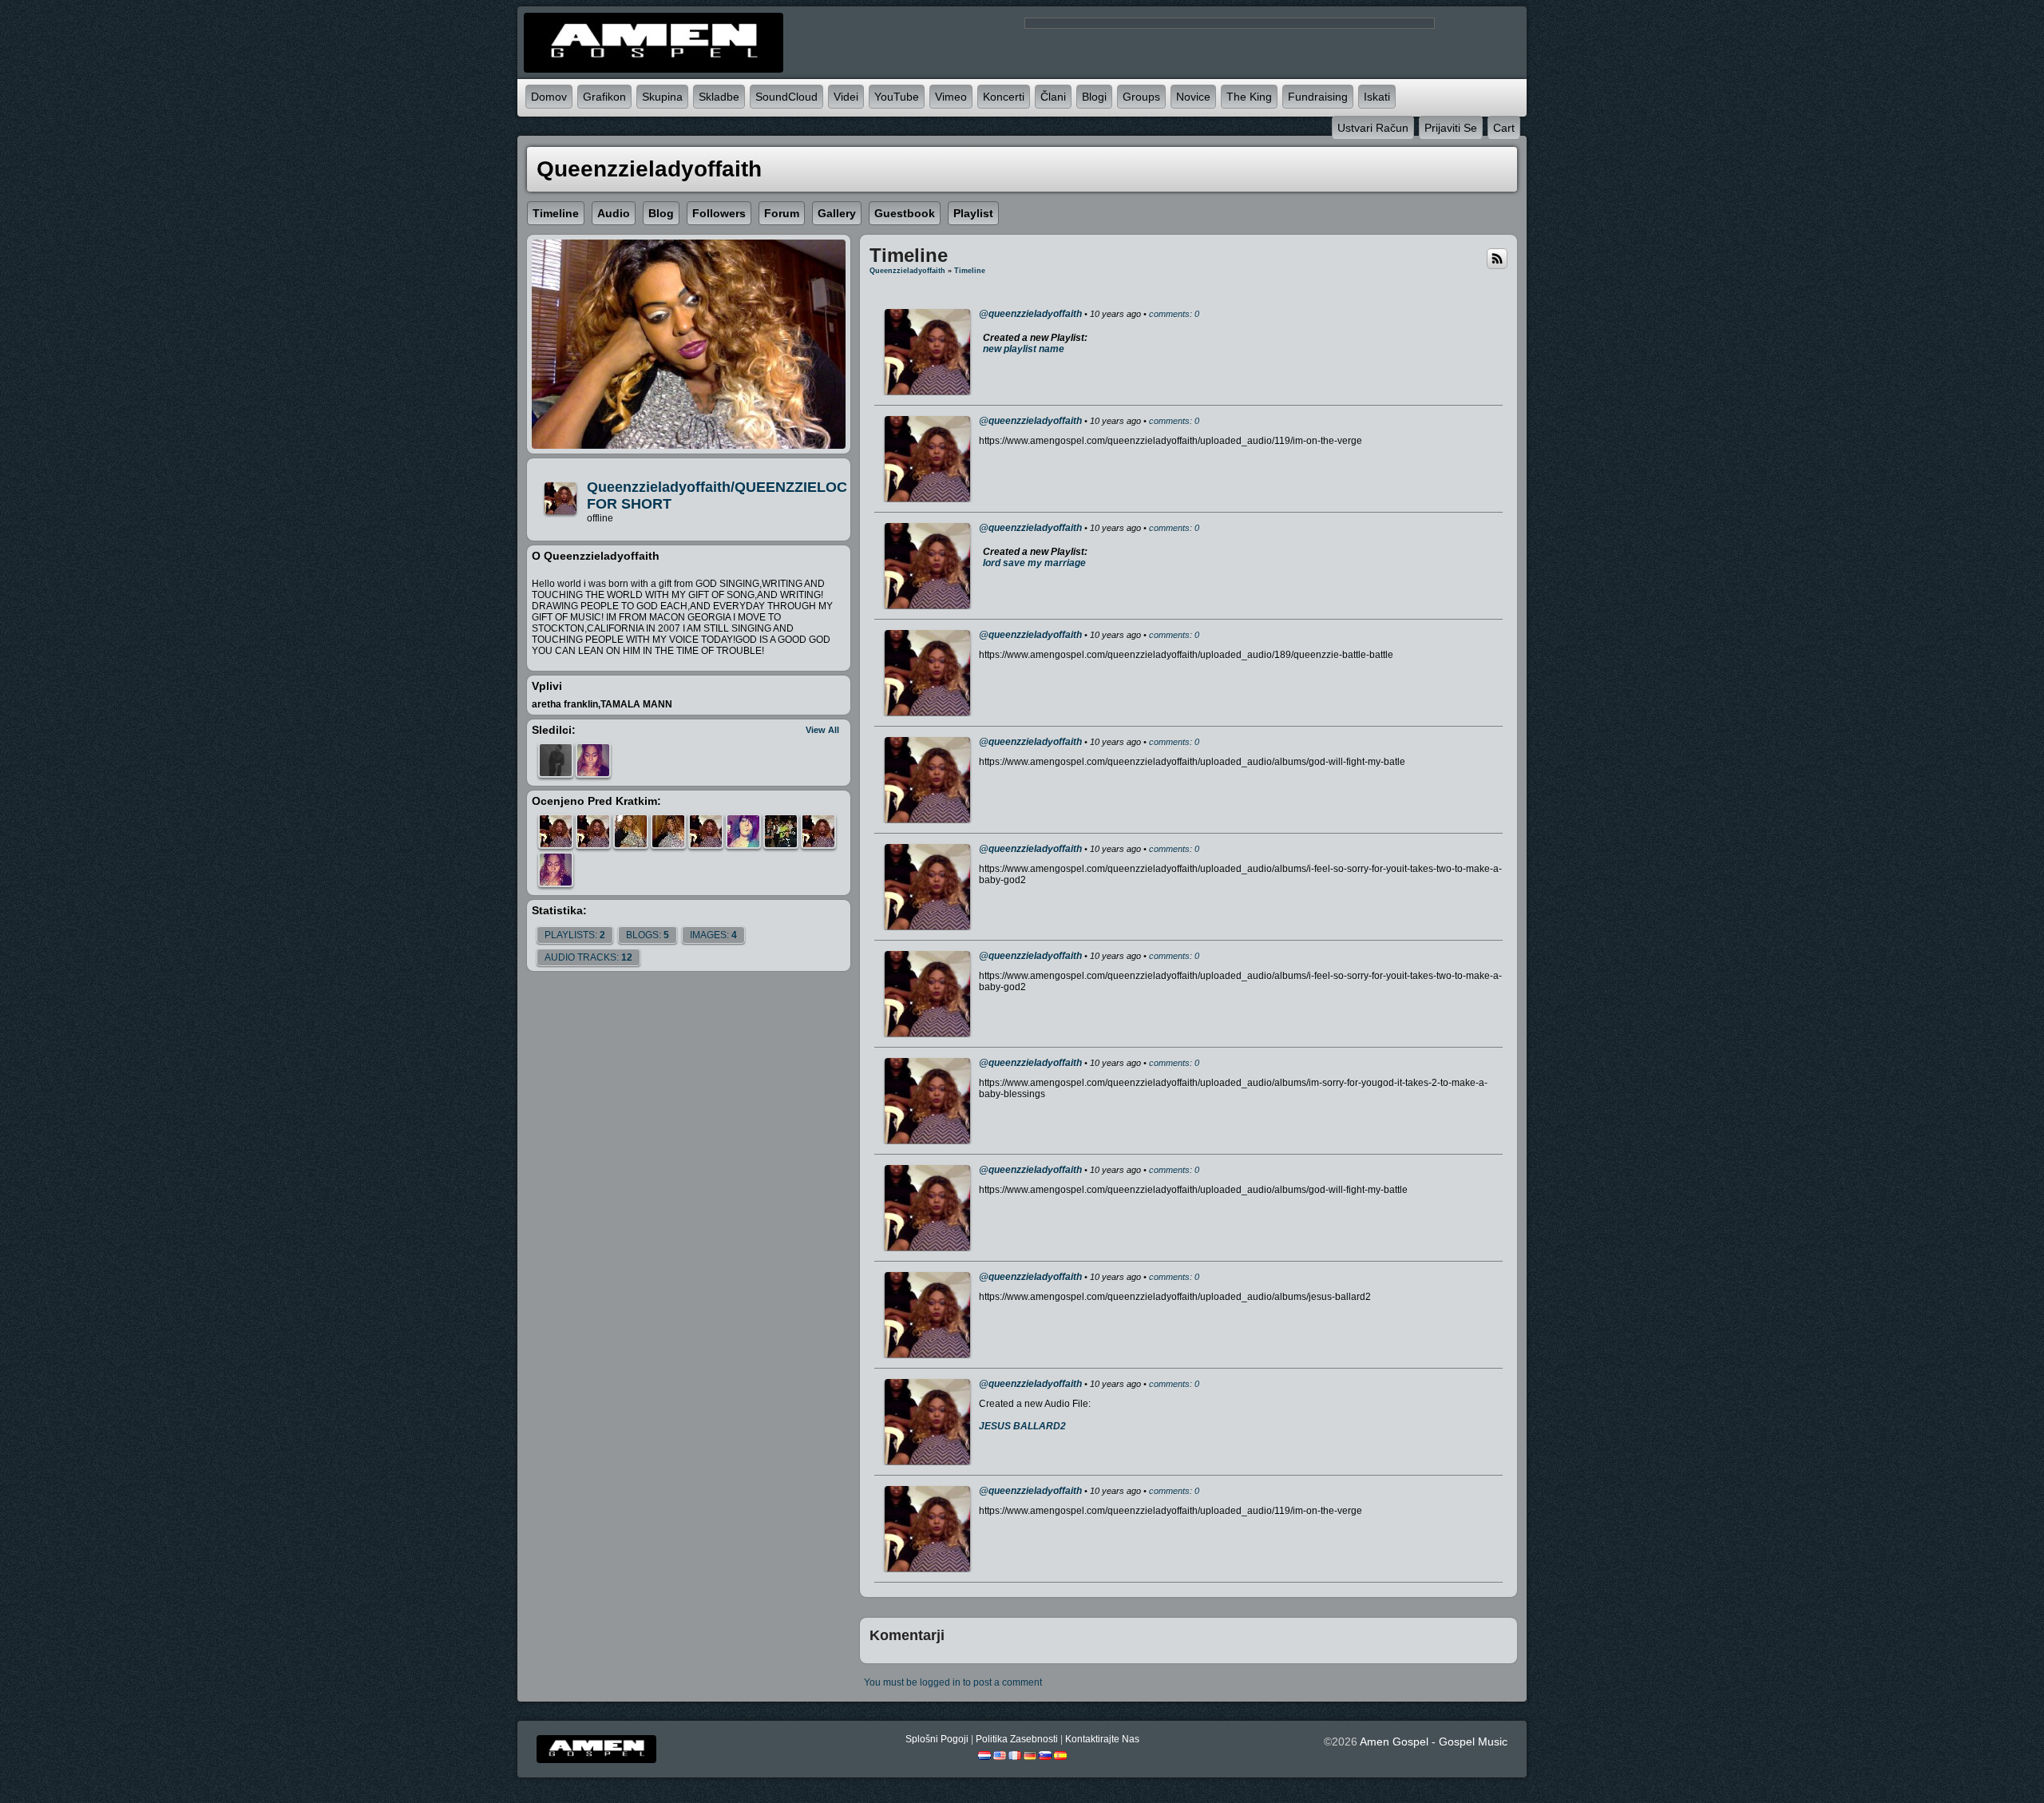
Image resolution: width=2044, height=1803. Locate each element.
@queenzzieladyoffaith (1030, 314)
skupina (662, 97)
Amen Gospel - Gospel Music (1434, 1742)
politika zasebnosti (1017, 1739)
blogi (1094, 97)
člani (1053, 97)
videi (846, 97)
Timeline (970, 271)
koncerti (1004, 97)
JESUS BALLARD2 (1022, 1426)
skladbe (719, 97)
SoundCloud (786, 97)
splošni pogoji (937, 1739)
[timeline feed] (1497, 258)
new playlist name (1024, 349)
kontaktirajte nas (1102, 1739)
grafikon (604, 97)
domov (549, 97)
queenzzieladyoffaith (907, 271)
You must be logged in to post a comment (953, 1682)
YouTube (897, 97)
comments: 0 (1174, 314)
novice (1193, 97)
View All (822, 730)
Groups (1141, 97)
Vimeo (951, 97)
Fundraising (1318, 97)
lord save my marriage (1034, 563)
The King (1249, 97)
